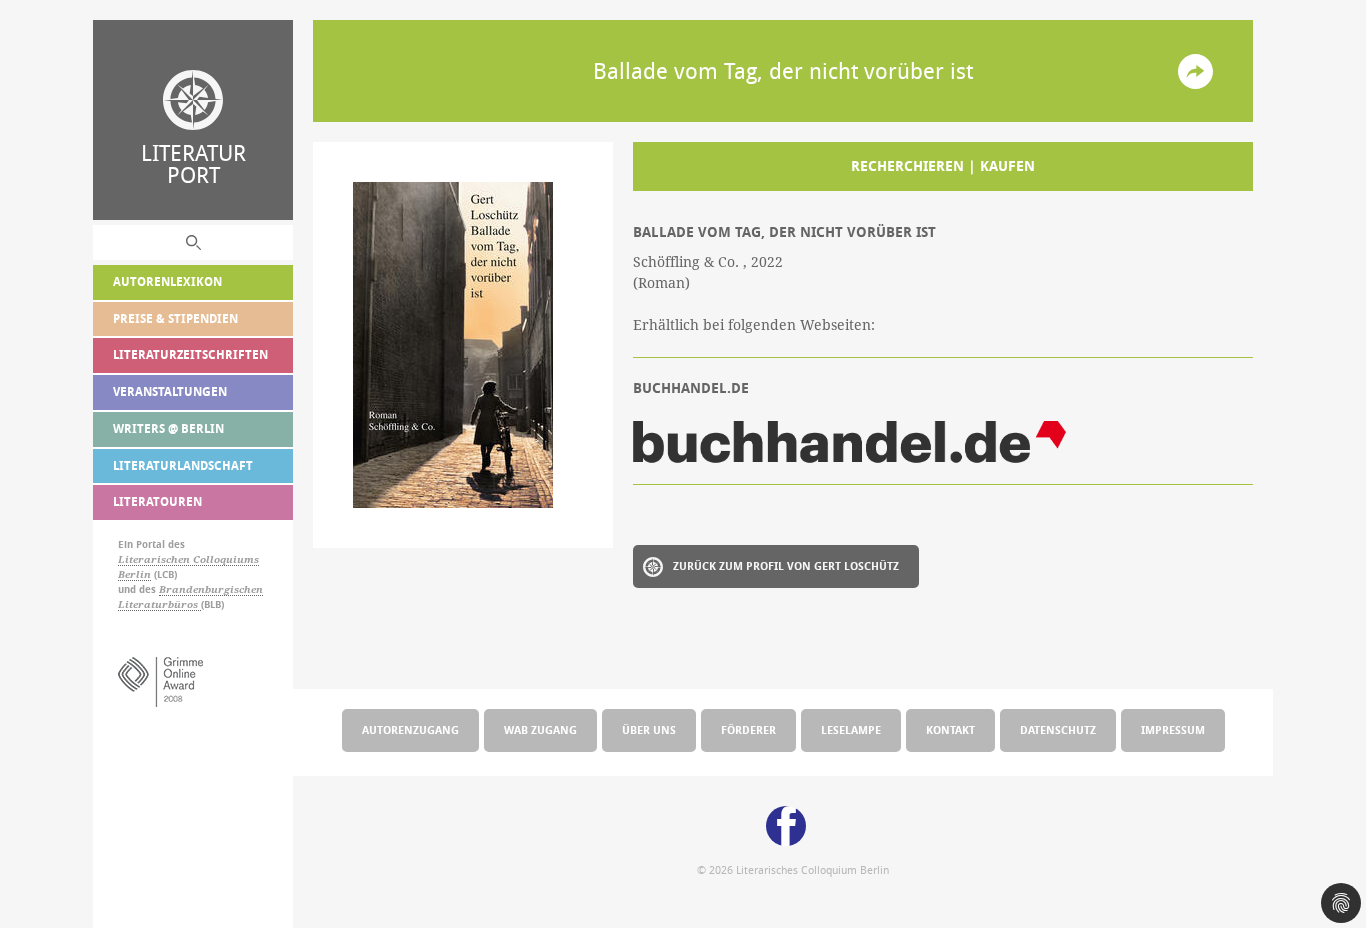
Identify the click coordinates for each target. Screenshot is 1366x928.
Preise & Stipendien (175, 318)
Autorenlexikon (167, 281)
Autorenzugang (410, 729)
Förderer (748, 729)
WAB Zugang (540, 729)
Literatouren (157, 501)
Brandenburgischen (211, 589)
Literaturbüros (159, 604)
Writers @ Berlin (168, 428)
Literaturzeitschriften (190, 354)
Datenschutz (1058, 729)
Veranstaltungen (170, 391)
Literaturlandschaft (183, 465)
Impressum (1173, 729)
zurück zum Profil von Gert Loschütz (786, 565)
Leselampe (851, 729)
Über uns (649, 729)
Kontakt (950, 729)
